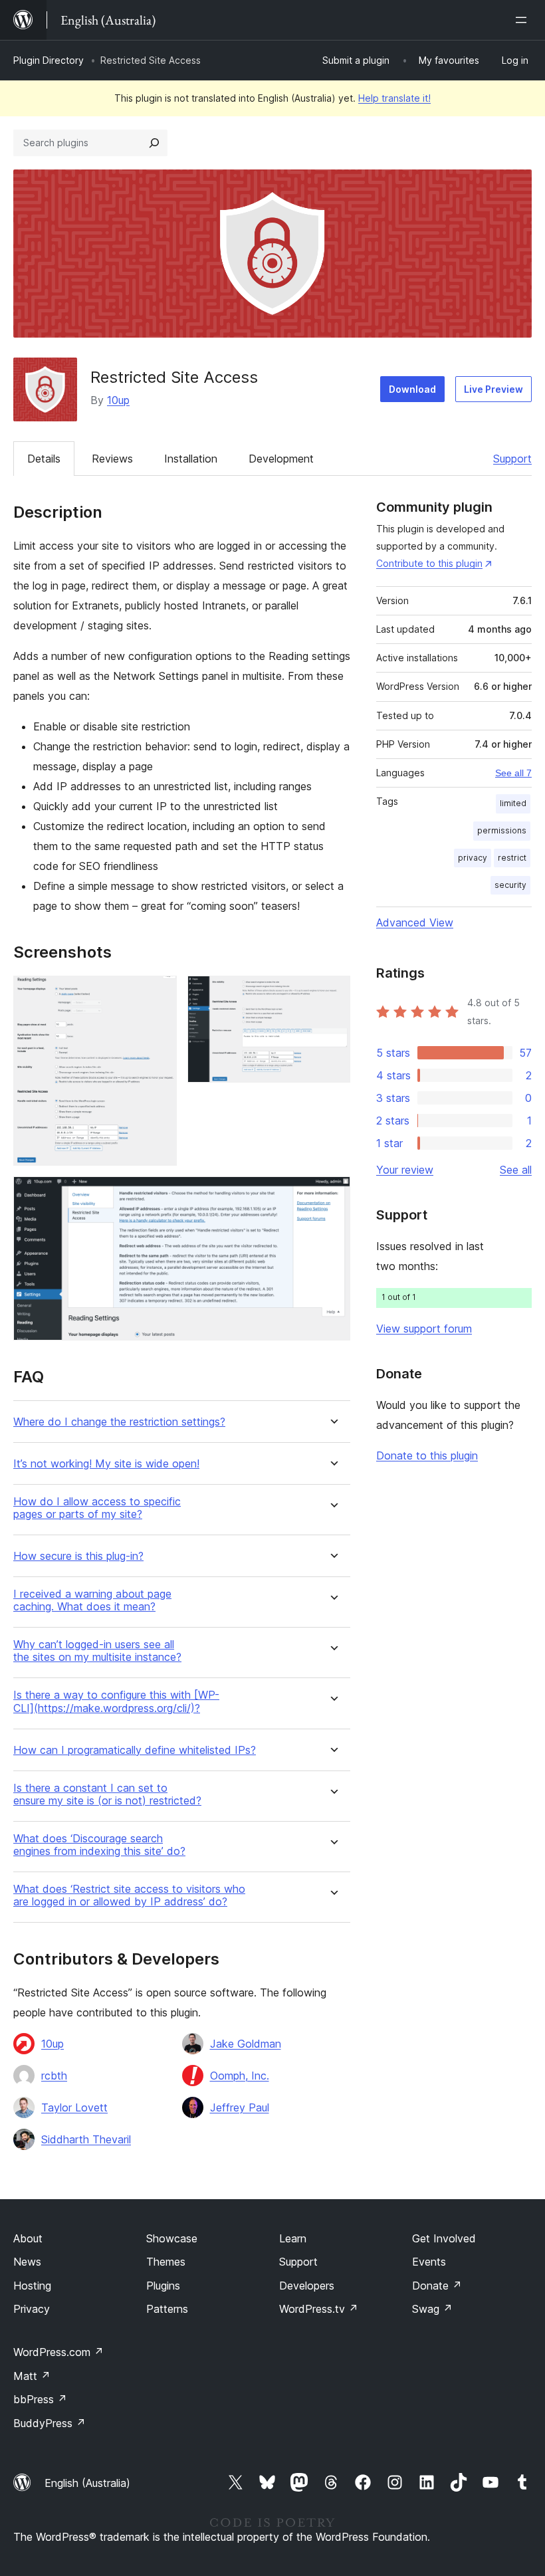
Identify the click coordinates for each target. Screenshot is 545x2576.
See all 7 (513, 773)
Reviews (112, 459)
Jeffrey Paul (240, 2107)
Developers (307, 2286)
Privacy (32, 2309)
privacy (473, 858)
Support (512, 459)
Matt (32, 2376)
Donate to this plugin (427, 1455)
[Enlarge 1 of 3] (159, 994)
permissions (502, 830)
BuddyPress (50, 2423)
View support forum (424, 1329)
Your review (405, 1170)
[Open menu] (524, 20)
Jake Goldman (246, 2044)
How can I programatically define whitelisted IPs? (135, 1750)
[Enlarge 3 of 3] (332, 1194)
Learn (293, 2238)
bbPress (40, 2399)
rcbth (54, 2076)
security (510, 885)
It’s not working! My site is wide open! (106, 1464)
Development (281, 459)
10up (118, 400)
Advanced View (415, 922)
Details (44, 459)
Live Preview (493, 389)
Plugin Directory (49, 60)
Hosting (32, 2286)
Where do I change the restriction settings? (119, 1422)
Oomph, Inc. (240, 2076)
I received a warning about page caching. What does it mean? (92, 1600)
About (28, 2238)
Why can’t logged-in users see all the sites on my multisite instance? (97, 1651)
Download (412, 389)
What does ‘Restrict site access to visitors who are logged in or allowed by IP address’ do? (129, 1895)
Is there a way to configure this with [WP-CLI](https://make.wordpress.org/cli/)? (116, 1701)
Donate (437, 2286)
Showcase (172, 2238)
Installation (191, 459)
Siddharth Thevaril (86, 2139)
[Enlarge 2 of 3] (332, 994)
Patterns (167, 2309)
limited (513, 803)
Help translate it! (394, 98)
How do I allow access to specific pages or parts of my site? (97, 1508)
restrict (512, 858)
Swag (432, 2309)
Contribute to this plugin (429, 563)
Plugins (163, 2286)
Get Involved (444, 2238)
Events (429, 2262)
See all (516, 1170)
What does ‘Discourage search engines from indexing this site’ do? (99, 1845)
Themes (166, 2262)
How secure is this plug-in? (78, 1556)
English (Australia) (87, 2483)
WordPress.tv (319, 2309)
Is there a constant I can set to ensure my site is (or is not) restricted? (107, 1794)
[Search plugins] (154, 143)
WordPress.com (58, 2352)
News (27, 2262)
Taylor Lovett (74, 2107)
